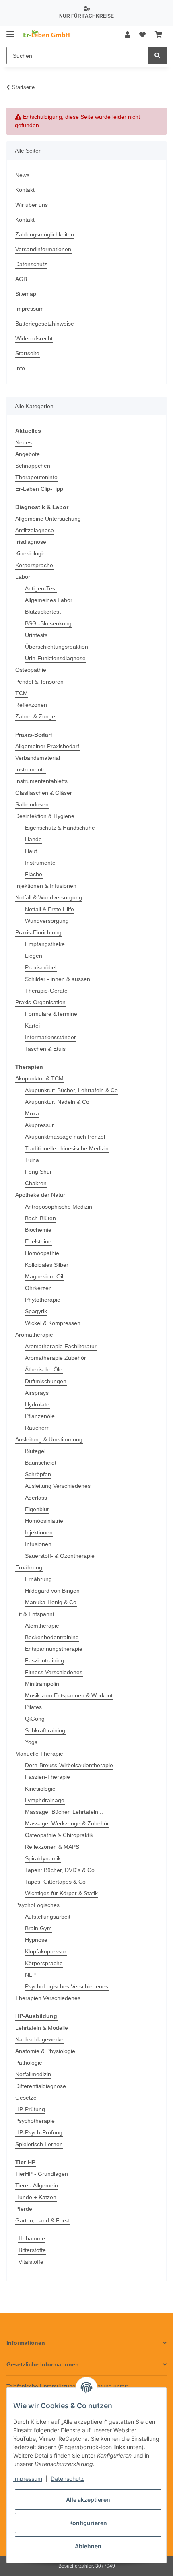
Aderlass (36, 1498)
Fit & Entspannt (35, 1614)
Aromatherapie (34, 1335)
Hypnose (36, 1940)
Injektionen (39, 1532)
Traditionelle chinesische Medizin (67, 1148)
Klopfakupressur (46, 1951)
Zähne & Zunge (35, 716)
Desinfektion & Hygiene (45, 816)
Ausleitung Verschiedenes (58, 1486)
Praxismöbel (41, 967)
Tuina (32, 1160)
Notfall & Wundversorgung (49, 897)
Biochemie (38, 1230)
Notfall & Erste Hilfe (49, 909)
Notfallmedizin (33, 2074)
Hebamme (32, 2238)
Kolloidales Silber (47, 1265)
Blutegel (35, 1451)
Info (20, 368)
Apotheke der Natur (40, 1195)
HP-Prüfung (30, 2109)
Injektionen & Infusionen (46, 886)
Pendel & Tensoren (39, 682)
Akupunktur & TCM (39, 1078)
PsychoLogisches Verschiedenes (67, 1986)
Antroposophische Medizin (59, 1207)
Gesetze (26, 2098)
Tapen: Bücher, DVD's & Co (60, 1870)
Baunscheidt (41, 1463)
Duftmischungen (46, 1381)
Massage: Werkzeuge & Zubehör (67, 1823)
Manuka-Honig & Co (51, 1602)
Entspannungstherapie (54, 1649)
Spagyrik (36, 1311)
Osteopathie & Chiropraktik (59, 1835)
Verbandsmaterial (38, 758)
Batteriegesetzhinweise (45, 324)
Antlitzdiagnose (35, 530)
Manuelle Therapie (39, 1754)
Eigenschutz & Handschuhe (60, 828)
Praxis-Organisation (40, 1002)
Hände (33, 839)
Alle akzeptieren (88, 2500)
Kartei (32, 1026)
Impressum (30, 309)
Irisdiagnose (31, 542)
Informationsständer (50, 1037)
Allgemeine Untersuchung (48, 519)
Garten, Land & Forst (42, 2220)
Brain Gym (38, 1928)
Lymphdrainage (45, 1800)
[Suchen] (157, 56)
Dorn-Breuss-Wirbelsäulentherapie (69, 1765)
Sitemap (26, 294)
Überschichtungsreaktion (57, 647)
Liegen (34, 956)
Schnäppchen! (34, 466)
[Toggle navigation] (10, 31)
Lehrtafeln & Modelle (42, 2028)
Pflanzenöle (40, 1416)
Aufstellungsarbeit (48, 1917)
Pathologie (29, 2063)
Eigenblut (37, 1509)
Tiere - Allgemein (37, 2185)
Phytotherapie (43, 1300)
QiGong (35, 1719)
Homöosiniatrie (44, 1521)
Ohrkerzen (38, 1288)
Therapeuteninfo (36, 477)
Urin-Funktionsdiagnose (55, 658)
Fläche (34, 874)
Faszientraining (44, 1660)
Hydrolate (37, 1404)
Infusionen (38, 1544)
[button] (128, 35)
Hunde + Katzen (36, 2197)
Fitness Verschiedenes (54, 1672)
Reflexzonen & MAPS (52, 1847)
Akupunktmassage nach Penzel (65, 1137)
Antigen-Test (41, 588)
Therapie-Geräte (46, 991)
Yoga (31, 1742)
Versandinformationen (43, 249)
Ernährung (29, 1567)
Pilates (33, 1707)
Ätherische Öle (44, 1369)
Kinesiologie (31, 553)
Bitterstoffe (32, 2250)
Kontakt (25, 190)
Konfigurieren (88, 2523)
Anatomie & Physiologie (45, 2051)
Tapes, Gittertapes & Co (55, 1882)
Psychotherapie (35, 2121)
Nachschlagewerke (39, 2039)
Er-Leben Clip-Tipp (39, 489)
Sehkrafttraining (45, 1730)
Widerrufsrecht (34, 338)
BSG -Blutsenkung (48, 623)
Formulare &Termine (51, 1014)
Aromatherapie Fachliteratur (61, 1346)
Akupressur (39, 1125)
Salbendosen (32, 804)
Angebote (28, 454)
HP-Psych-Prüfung (39, 2132)
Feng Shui (38, 1172)
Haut (31, 851)
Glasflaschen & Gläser (44, 793)
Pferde (24, 2209)
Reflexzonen (31, 705)
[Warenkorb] (159, 35)
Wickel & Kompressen (53, 1323)
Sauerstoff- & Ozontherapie (60, 1556)
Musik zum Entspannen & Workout (69, 1695)
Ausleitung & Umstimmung (49, 1439)
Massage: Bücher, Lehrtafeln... (64, 1812)
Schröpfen (38, 1474)
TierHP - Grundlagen (42, 2174)
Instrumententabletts (41, 781)
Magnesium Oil (44, 1276)
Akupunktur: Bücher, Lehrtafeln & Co (71, 1090)
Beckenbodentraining (52, 1637)
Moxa (32, 1113)
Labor (23, 577)
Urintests (36, 635)
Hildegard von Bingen (52, 1591)
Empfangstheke (45, 944)
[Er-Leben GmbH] (47, 35)
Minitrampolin (42, 1684)
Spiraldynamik (43, 1858)
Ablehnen (88, 2546)
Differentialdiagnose (41, 2086)
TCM (22, 693)
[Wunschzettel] (142, 35)
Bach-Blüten (40, 1218)
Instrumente (31, 769)
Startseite (27, 353)
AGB (21, 279)
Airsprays (37, 1393)
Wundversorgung (47, 921)
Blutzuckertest (43, 612)
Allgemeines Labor (49, 600)
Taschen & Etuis (45, 1049)
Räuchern (37, 1428)
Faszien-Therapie (47, 1777)
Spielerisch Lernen (39, 2144)
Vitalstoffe (31, 2262)
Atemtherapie (42, 1626)
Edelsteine (38, 1241)
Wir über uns (32, 205)
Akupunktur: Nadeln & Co (57, 1102)
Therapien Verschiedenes (48, 1998)
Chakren (36, 1183)
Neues (24, 442)
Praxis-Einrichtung (38, 932)
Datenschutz (31, 264)
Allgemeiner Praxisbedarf (47, 746)
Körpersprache (34, 565)
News (22, 175)
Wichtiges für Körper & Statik (61, 1893)
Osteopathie (31, 670)
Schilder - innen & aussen (58, 979)
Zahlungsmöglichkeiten (45, 234)
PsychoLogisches (37, 1905)
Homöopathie (42, 1253)
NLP (30, 1975)
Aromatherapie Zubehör (56, 1358)
